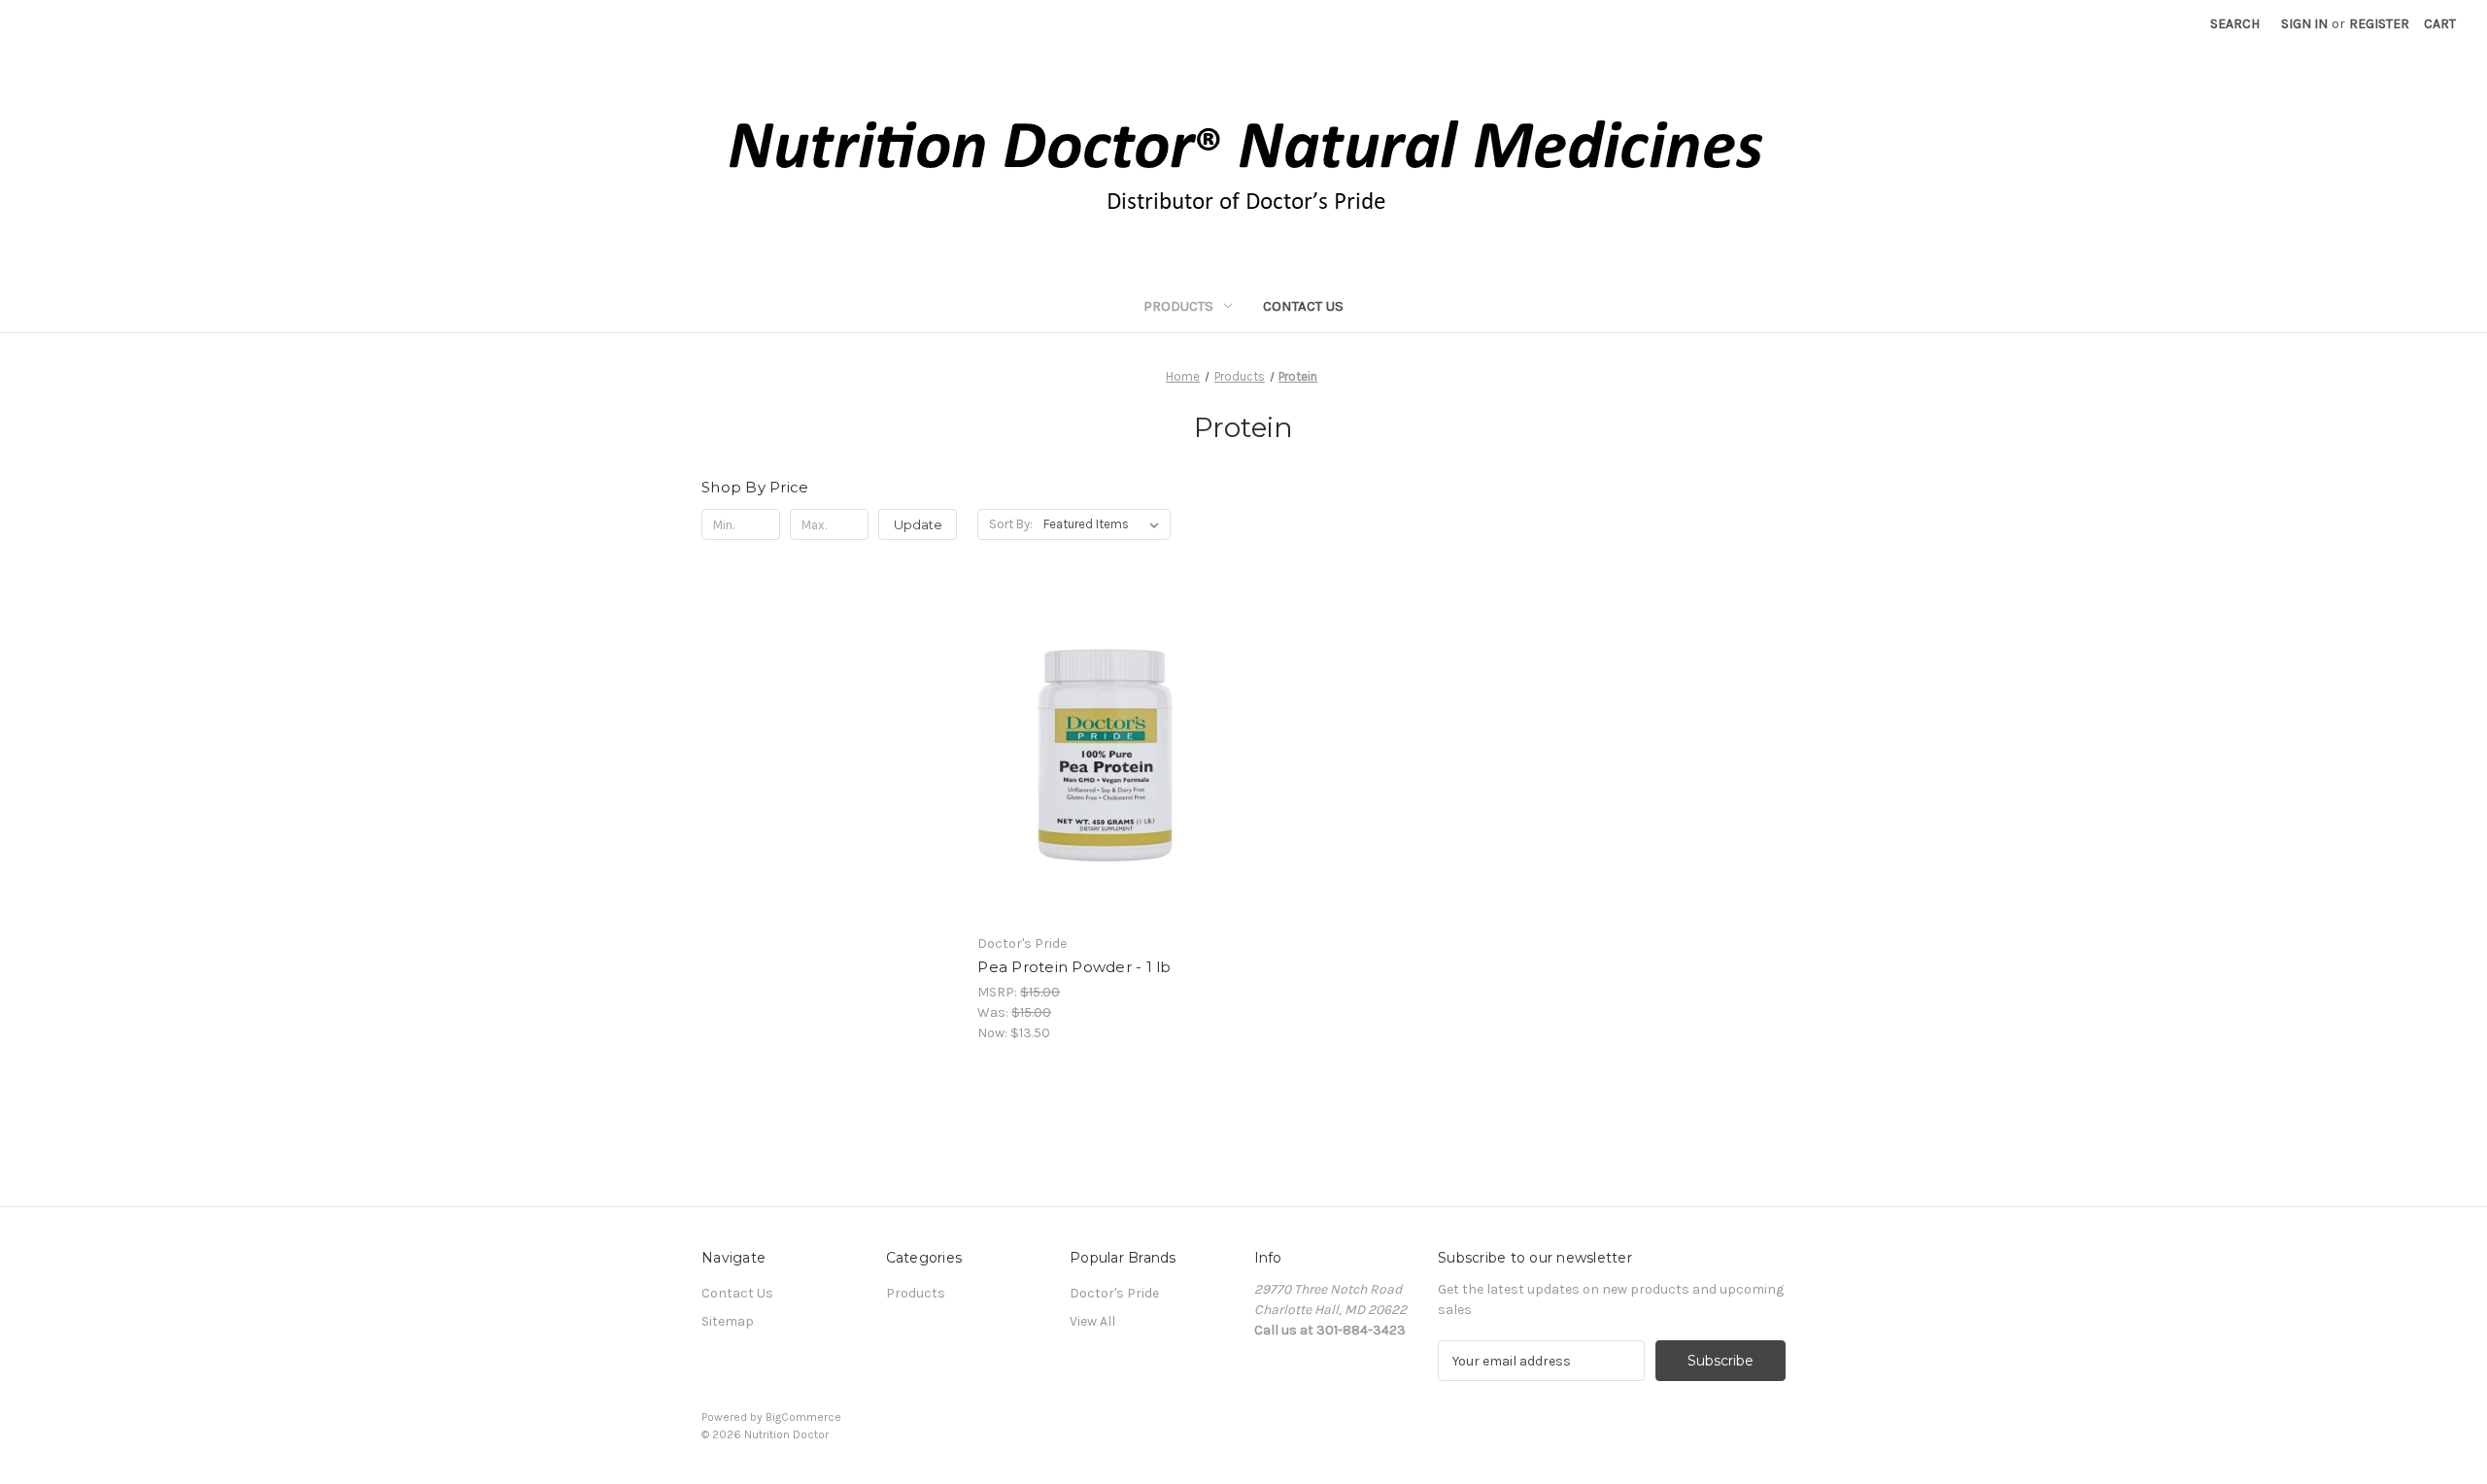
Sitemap (728, 1321)
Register (2379, 24)
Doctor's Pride (1114, 1293)
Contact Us (1303, 306)
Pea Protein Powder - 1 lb (1074, 967)
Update (918, 524)
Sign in (2304, 24)
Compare (1099, 756)
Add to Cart (1105, 790)
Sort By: (1011, 524)
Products (1178, 306)
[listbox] (1105, 524)
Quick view (1102, 721)
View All (1092, 1321)
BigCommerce (803, 1417)
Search (2235, 24)
